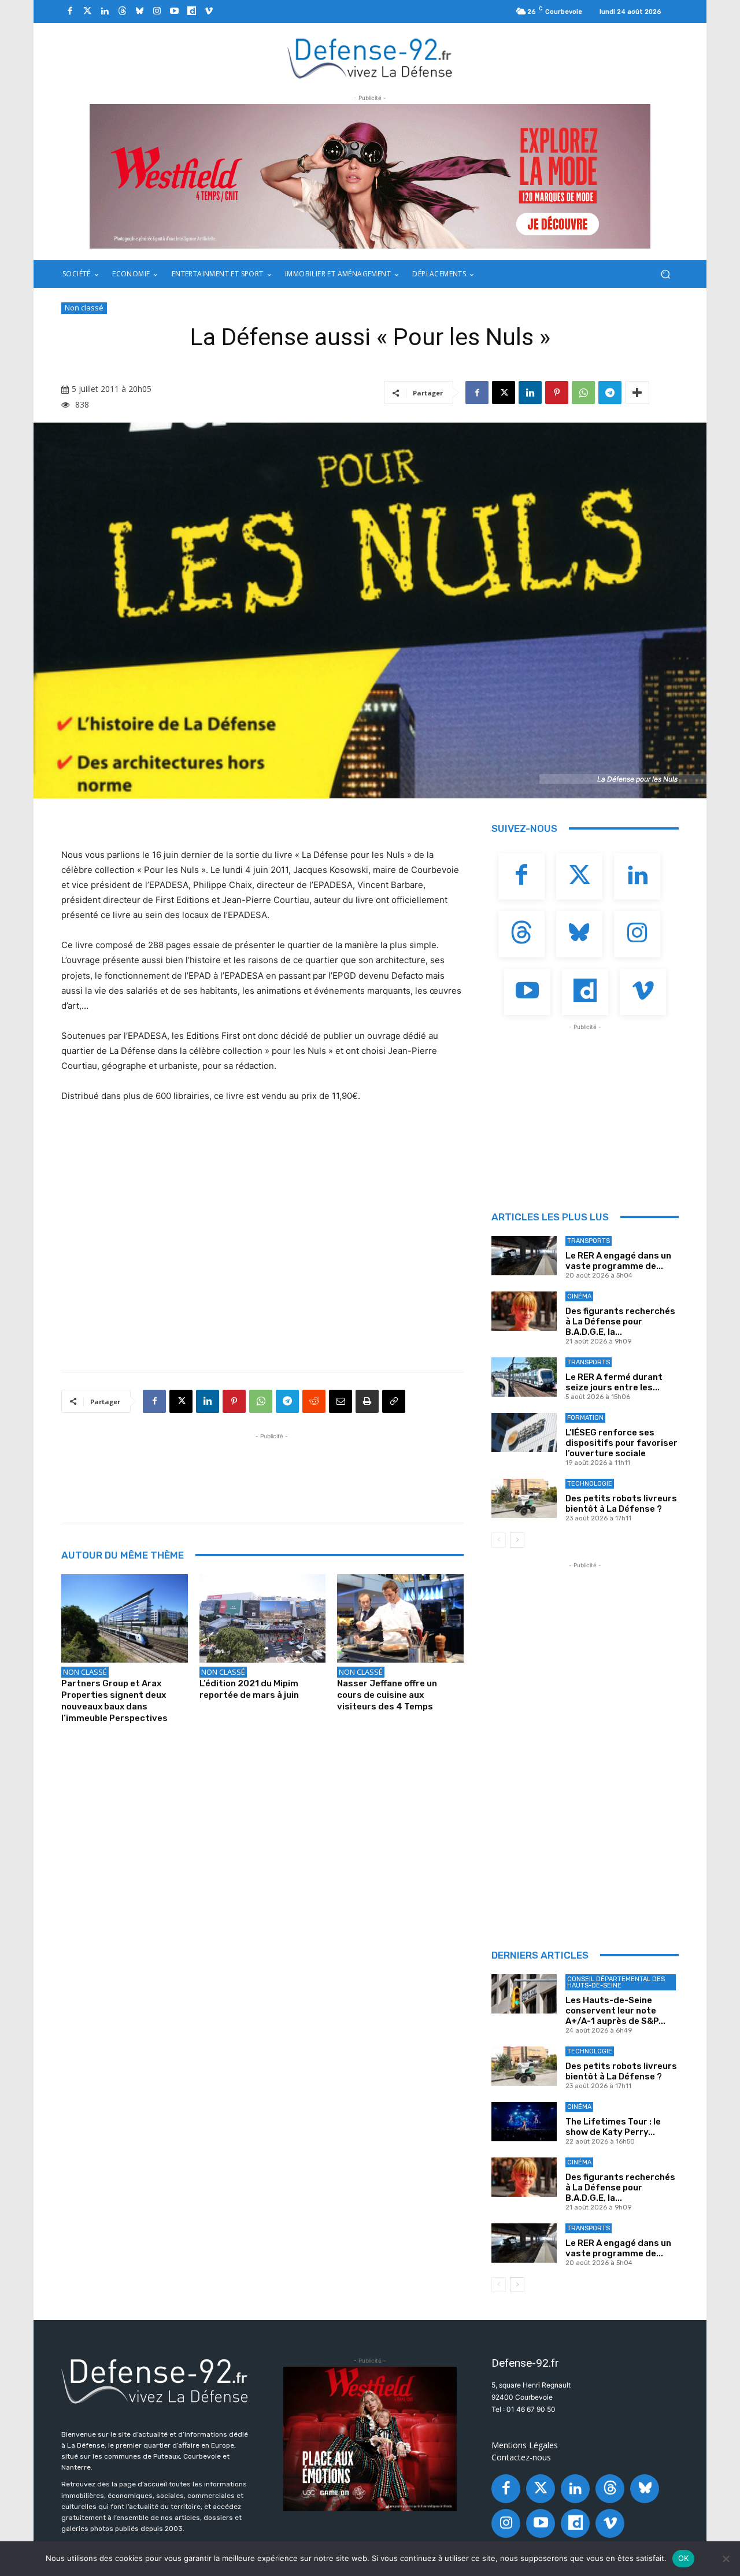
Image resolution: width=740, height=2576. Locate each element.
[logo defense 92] (370, 58)
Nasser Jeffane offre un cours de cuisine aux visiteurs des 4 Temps (387, 1695)
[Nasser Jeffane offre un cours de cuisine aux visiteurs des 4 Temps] (400, 1618)
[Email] (341, 1401)
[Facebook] (70, 12)
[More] (637, 393)
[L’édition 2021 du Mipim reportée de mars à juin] (263, 1618)
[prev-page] (499, 1540)
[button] (665, 274)
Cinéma (579, 1296)
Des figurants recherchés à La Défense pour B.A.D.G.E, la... (620, 1322)
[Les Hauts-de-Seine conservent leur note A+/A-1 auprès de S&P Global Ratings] (524, 1994)
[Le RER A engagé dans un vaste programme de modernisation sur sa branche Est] (524, 1256)
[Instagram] (157, 12)
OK (684, 2558)
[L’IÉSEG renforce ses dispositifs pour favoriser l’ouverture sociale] (524, 1433)
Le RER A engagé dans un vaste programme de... (618, 1261)
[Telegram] (610, 393)
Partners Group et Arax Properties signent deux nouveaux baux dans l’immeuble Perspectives (114, 1701)
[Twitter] (87, 12)
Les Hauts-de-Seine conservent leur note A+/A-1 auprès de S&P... (615, 2011)
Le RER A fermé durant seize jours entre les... (614, 1382)
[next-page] (517, 1540)
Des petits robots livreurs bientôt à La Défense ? (621, 1504)
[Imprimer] (367, 1401)
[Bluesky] (139, 12)
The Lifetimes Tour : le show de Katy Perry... (613, 2127)
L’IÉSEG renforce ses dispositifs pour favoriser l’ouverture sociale (621, 1443)
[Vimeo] (209, 12)
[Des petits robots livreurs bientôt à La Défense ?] (524, 1498)
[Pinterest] (557, 393)
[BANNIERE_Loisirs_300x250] (370, 2439)
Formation (585, 1418)
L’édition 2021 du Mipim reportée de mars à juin (249, 1689)
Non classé (84, 308)
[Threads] (122, 12)
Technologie (590, 1484)
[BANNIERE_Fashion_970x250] (370, 176)
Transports (589, 1241)
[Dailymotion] (191, 12)
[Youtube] (174, 12)
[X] (504, 393)
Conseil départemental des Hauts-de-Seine (616, 1982)
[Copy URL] (394, 1401)
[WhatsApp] (583, 393)
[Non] (726, 2559)
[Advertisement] (272, 1468)
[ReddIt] (314, 1401)
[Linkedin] (105, 12)
